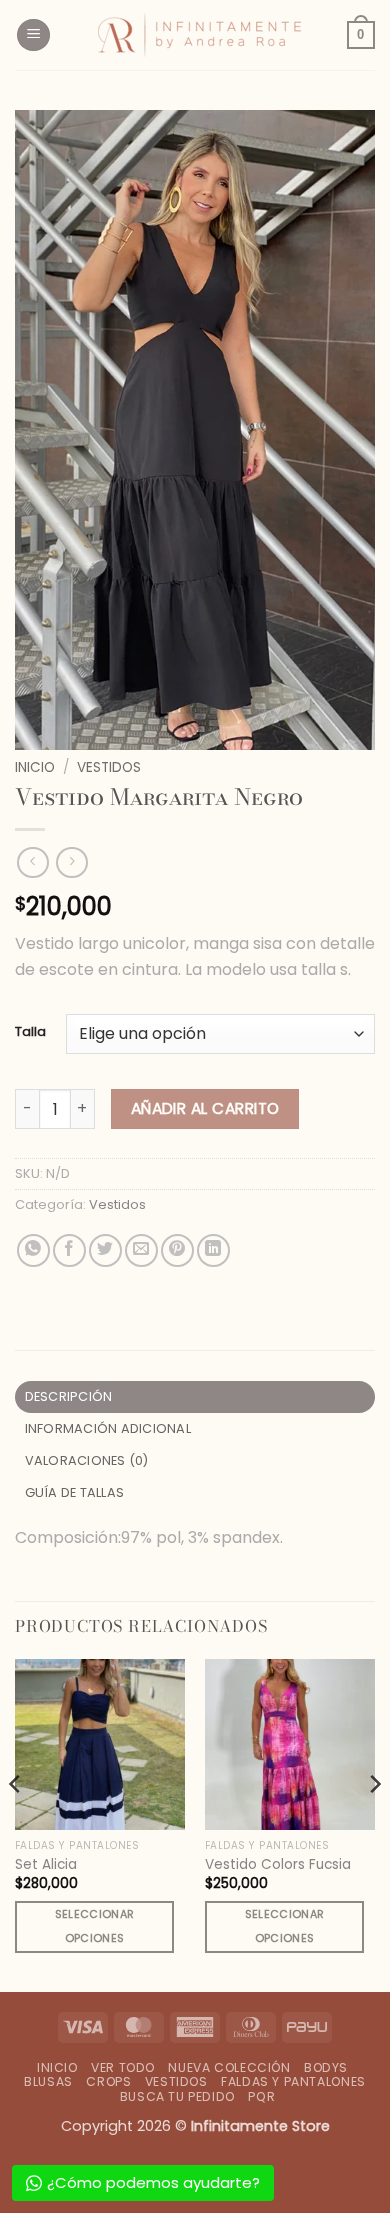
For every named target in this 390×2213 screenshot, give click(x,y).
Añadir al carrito (205, 1108)
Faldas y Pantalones (293, 2081)
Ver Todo (123, 2067)
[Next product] (32, 862)
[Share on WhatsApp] (33, 1250)
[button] (33, 35)
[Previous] (16, 1823)
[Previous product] (71, 862)
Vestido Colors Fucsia (278, 1865)
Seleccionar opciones (95, 1926)
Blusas (48, 2081)
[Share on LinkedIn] (213, 1250)
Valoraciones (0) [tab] (87, 1460)
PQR (261, 2096)
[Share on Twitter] (105, 1250)
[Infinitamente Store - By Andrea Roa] (198, 35)
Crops (108, 2081)
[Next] (374, 1823)
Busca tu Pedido (177, 2096)
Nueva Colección (229, 2067)
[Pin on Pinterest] (177, 1250)
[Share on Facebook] (69, 1250)
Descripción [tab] (69, 1396)
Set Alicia (46, 1865)
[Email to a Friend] (141, 1250)
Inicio (35, 767)
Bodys (326, 2067)
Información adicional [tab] (108, 1428)
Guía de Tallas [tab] (75, 1492)
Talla (30, 1032)
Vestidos (109, 767)
